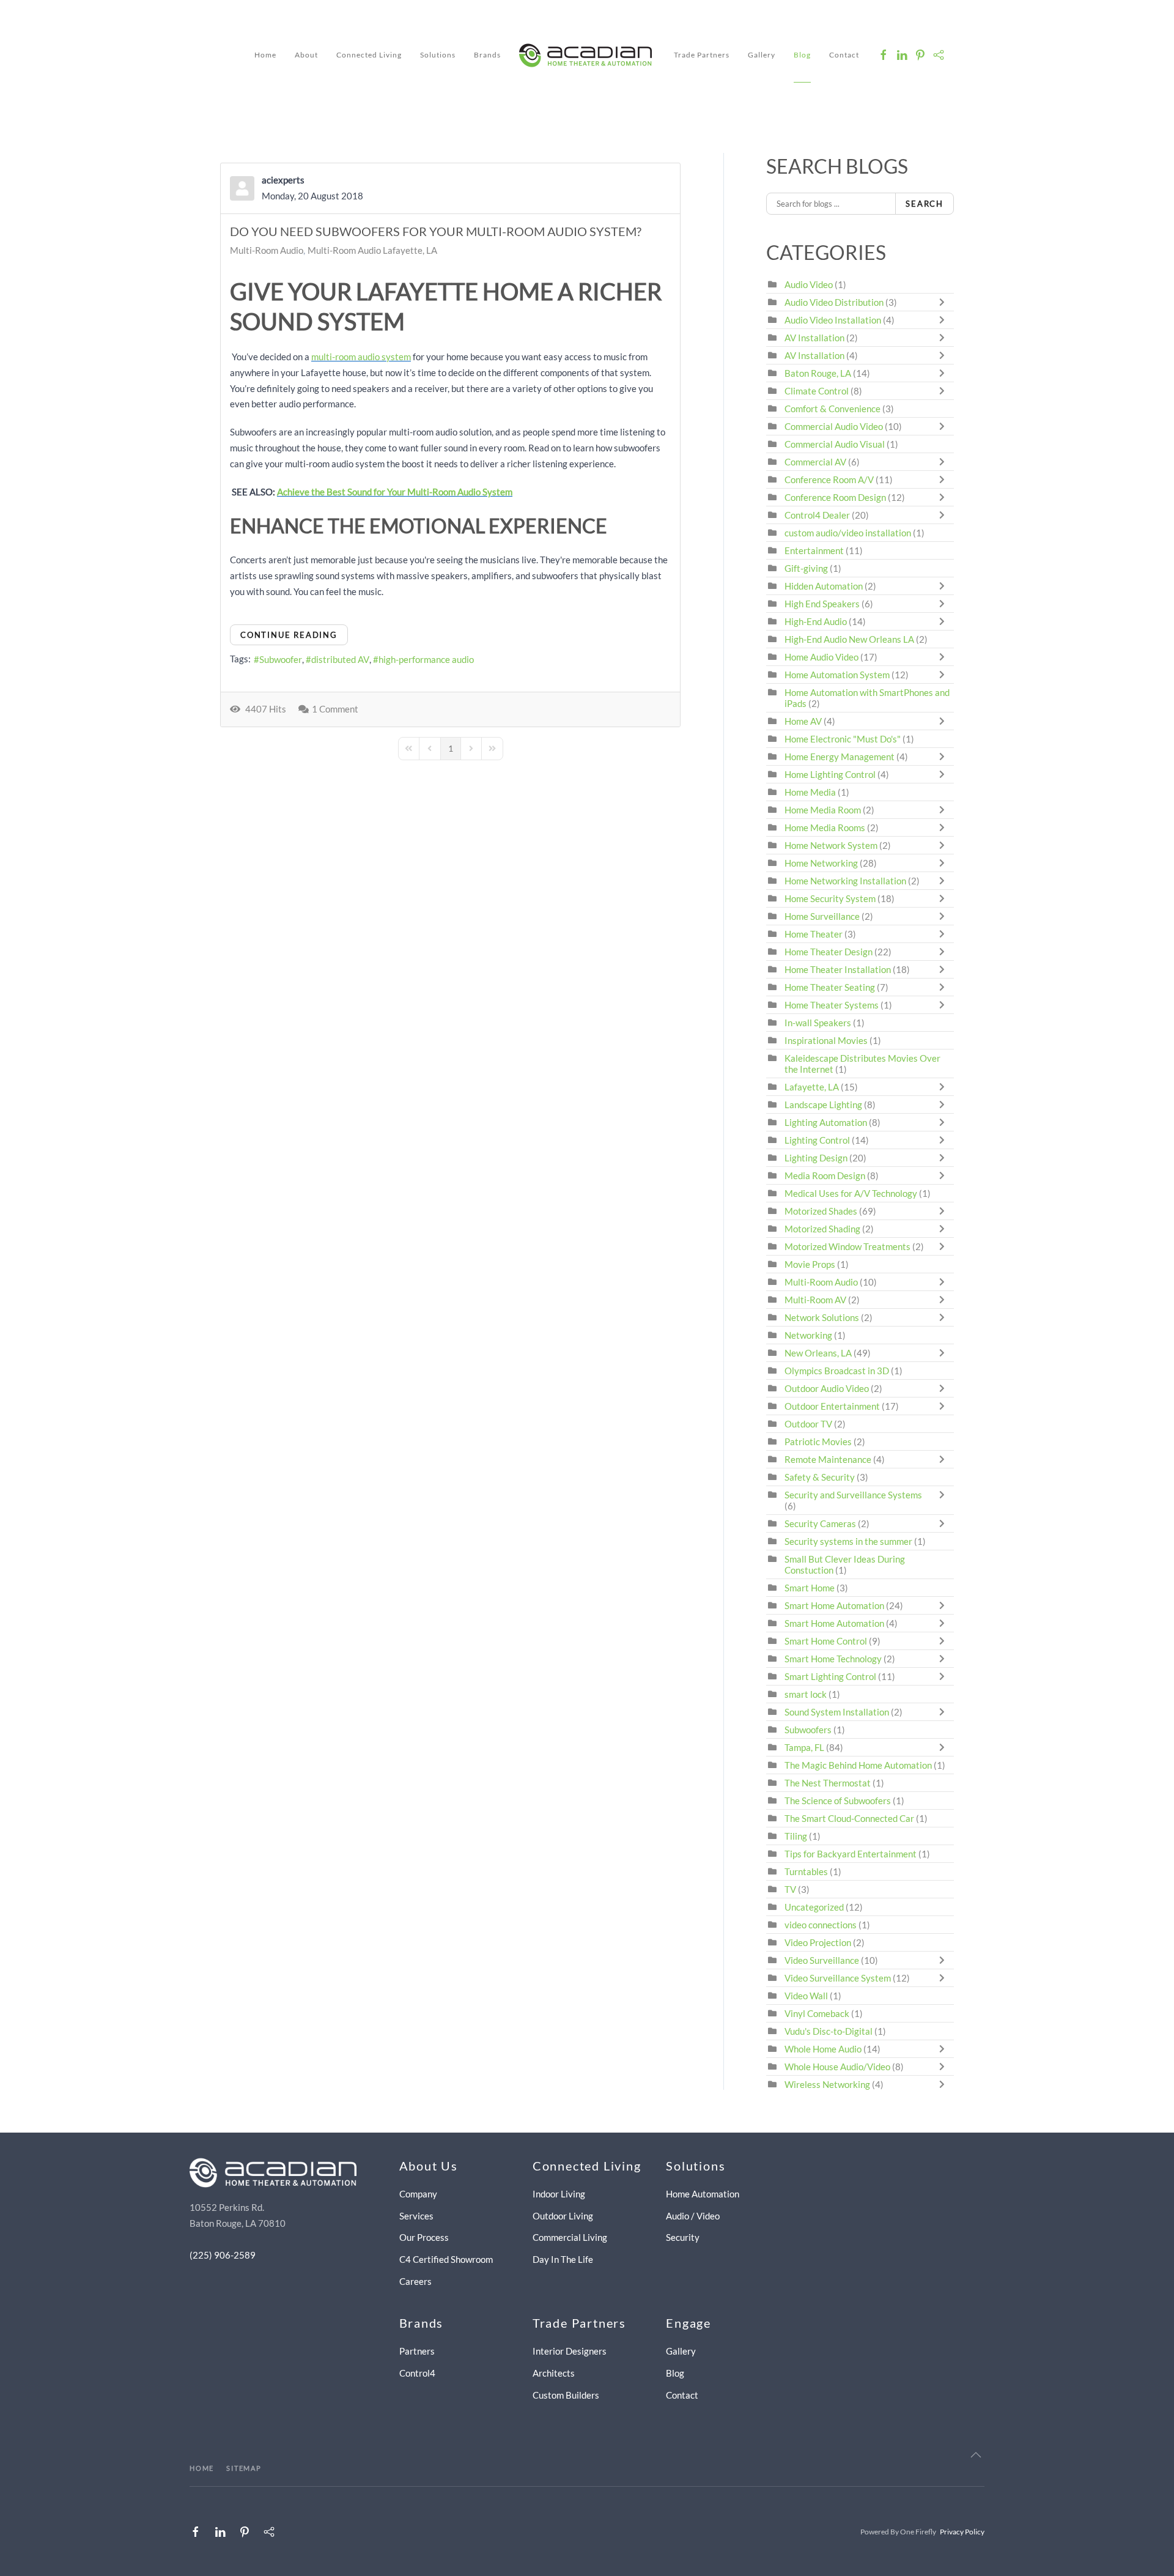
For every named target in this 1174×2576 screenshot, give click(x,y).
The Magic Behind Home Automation (858, 1765)
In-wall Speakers (818, 1023)
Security (683, 2237)
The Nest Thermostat (828, 1783)
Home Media (810, 792)
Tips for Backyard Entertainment (851, 1854)
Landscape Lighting (823, 1105)
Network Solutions (823, 1317)
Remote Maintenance (829, 1459)
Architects (554, 2373)
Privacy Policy (962, 2532)
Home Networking (822, 863)
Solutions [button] (438, 55)
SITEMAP (244, 2468)
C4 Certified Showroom (446, 2259)
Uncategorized (814, 1907)
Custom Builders (566, 2395)
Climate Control (817, 391)
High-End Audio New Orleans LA (849, 639)
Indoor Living (559, 2194)
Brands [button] (487, 55)
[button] (976, 2455)
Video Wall (806, 1996)
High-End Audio (816, 621)
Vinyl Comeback (817, 2013)
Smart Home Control (826, 1641)
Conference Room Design (835, 497)
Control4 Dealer (817, 515)
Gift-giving (806, 568)
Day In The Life (563, 2259)
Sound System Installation (838, 1712)
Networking (808, 1335)
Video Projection (818, 1942)
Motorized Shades (821, 1211)
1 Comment (335, 709)
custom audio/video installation (848, 533)
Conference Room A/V (829, 479)
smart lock (806, 1694)
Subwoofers (808, 1730)
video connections (821, 1925)
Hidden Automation (825, 586)
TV (790, 1889)
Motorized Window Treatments (847, 1246)
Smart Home (810, 1588)
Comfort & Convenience (833, 409)
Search (925, 204)
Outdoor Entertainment (832, 1406)
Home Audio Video (821, 657)
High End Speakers (822, 604)
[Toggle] (945, 302)
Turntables (806, 1871)
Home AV (803, 721)
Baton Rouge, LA (818, 373)
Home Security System (830, 898)
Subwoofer (281, 659)
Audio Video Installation (833, 320)
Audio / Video (693, 2216)
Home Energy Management (840, 757)
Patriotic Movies (818, 1442)
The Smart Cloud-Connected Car (849, 1818)
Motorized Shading (822, 1229)
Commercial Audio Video (834, 426)
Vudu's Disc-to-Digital (829, 2031)
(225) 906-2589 (223, 2255)
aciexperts (283, 180)
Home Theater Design (829, 952)
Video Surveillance (822, 1960)
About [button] (306, 55)
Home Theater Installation (838, 969)
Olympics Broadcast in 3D (837, 1371)
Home (265, 55)
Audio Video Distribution (835, 302)
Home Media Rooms (825, 827)
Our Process (424, 2237)
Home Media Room (823, 810)
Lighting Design (816, 1158)
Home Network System (831, 845)
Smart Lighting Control (830, 1676)
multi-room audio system (361, 357)
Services (416, 2216)
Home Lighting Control (830, 774)
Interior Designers (570, 2351)
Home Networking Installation (845, 881)
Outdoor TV (808, 1424)
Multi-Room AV (816, 1300)
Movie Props (810, 1264)
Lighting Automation (826, 1122)
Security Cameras (821, 1523)
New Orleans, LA (818, 1353)
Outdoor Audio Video (827, 1388)
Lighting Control (817, 1140)
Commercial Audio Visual (835, 444)
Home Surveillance (822, 916)
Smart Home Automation (834, 1605)
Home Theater (814, 934)
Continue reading (289, 635)
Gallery (762, 55)
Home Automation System (837, 675)
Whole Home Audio (823, 2049)
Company (418, 2194)
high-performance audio (426, 659)
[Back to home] (587, 55)
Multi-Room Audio (267, 250)
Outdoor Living (563, 2216)
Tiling (796, 1836)
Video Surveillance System (838, 1978)
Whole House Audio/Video (837, 2067)
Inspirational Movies (826, 1040)
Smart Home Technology (833, 1659)
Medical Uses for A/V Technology (851, 1193)
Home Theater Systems (832, 1005)
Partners (417, 2351)
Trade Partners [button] (702, 55)
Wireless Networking (827, 2084)
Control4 (417, 2373)
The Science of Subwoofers (838, 1801)
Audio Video (809, 284)
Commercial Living (570, 2237)
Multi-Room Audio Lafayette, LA (372, 250)
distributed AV (340, 659)
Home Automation (703, 2194)
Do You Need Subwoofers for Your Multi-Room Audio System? (436, 231)
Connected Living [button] (369, 55)
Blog (802, 55)
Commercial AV (815, 462)
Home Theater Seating (830, 987)
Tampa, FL (804, 1747)
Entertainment (814, 550)
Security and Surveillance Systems (853, 1495)
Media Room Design (825, 1175)
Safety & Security (820, 1477)
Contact (844, 55)
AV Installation (814, 338)
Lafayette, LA (812, 1087)
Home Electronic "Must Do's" (843, 739)
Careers (415, 2281)
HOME (202, 2468)
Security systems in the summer (848, 1541)
